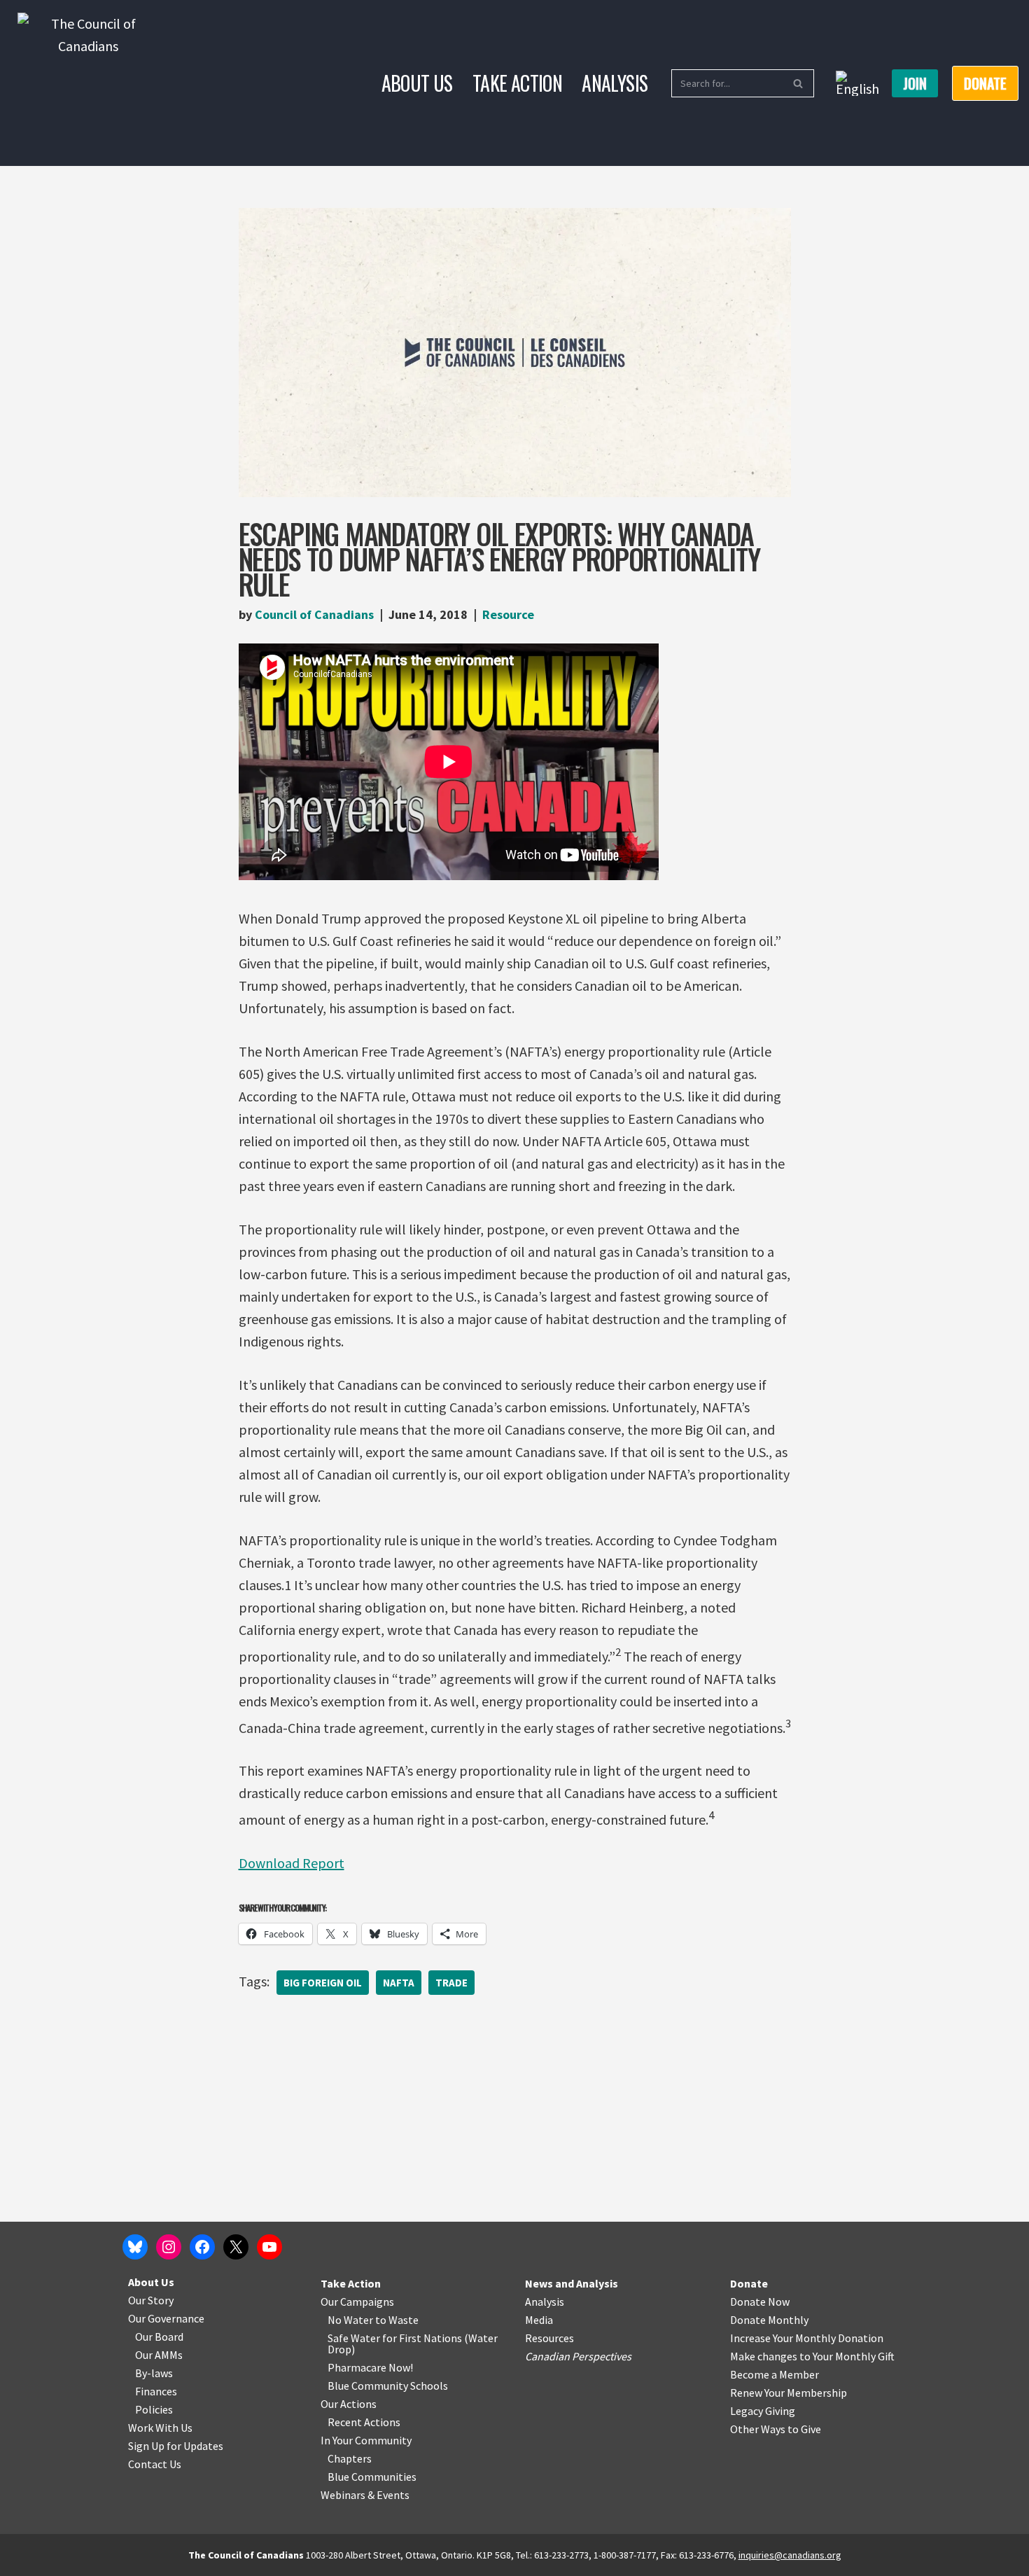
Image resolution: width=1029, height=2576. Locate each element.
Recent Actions (364, 2422)
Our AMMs (159, 2355)
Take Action (517, 83)
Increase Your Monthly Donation (807, 2338)
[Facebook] (202, 2247)
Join (915, 83)
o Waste (399, 2320)
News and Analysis (572, 2283)
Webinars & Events (365, 2495)
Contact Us (155, 2464)
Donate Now (760, 2302)
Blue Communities (372, 2477)
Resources (549, 2338)
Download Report (292, 1863)
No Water (351, 2320)
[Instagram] (169, 2247)
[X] (236, 2247)
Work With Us (160, 2428)
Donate (749, 2283)
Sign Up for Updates (176, 2446)
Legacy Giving (763, 2411)
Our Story (151, 2300)
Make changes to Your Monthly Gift (812, 2356)
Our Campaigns (357, 2302)
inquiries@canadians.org (790, 2555)
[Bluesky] (135, 2247)
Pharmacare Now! (370, 2367)
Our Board (159, 2337)
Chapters (350, 2458)
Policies (154, 2409)
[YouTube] (269, 2247)
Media (539, 2320)
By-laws (154, 2373)
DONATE (985, 83)
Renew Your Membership (789, 2393)
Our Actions (349, 2404)
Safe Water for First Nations (395, 2338)
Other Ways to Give (776, 2429)
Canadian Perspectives (578, 2356)
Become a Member (775, 2374)
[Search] (798, 83)
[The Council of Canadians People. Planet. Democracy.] (88, 83)
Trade (451, 1983)
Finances (156, 2391)
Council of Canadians (314, 614)
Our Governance (166, 2318)
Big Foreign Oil (323, 1983)
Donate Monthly (769, 2320)
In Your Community (366, 2440)
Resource (508, 614)
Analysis (615, 83)
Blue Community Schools (388, 2386)
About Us (417, 83)
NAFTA (399, 1983)
